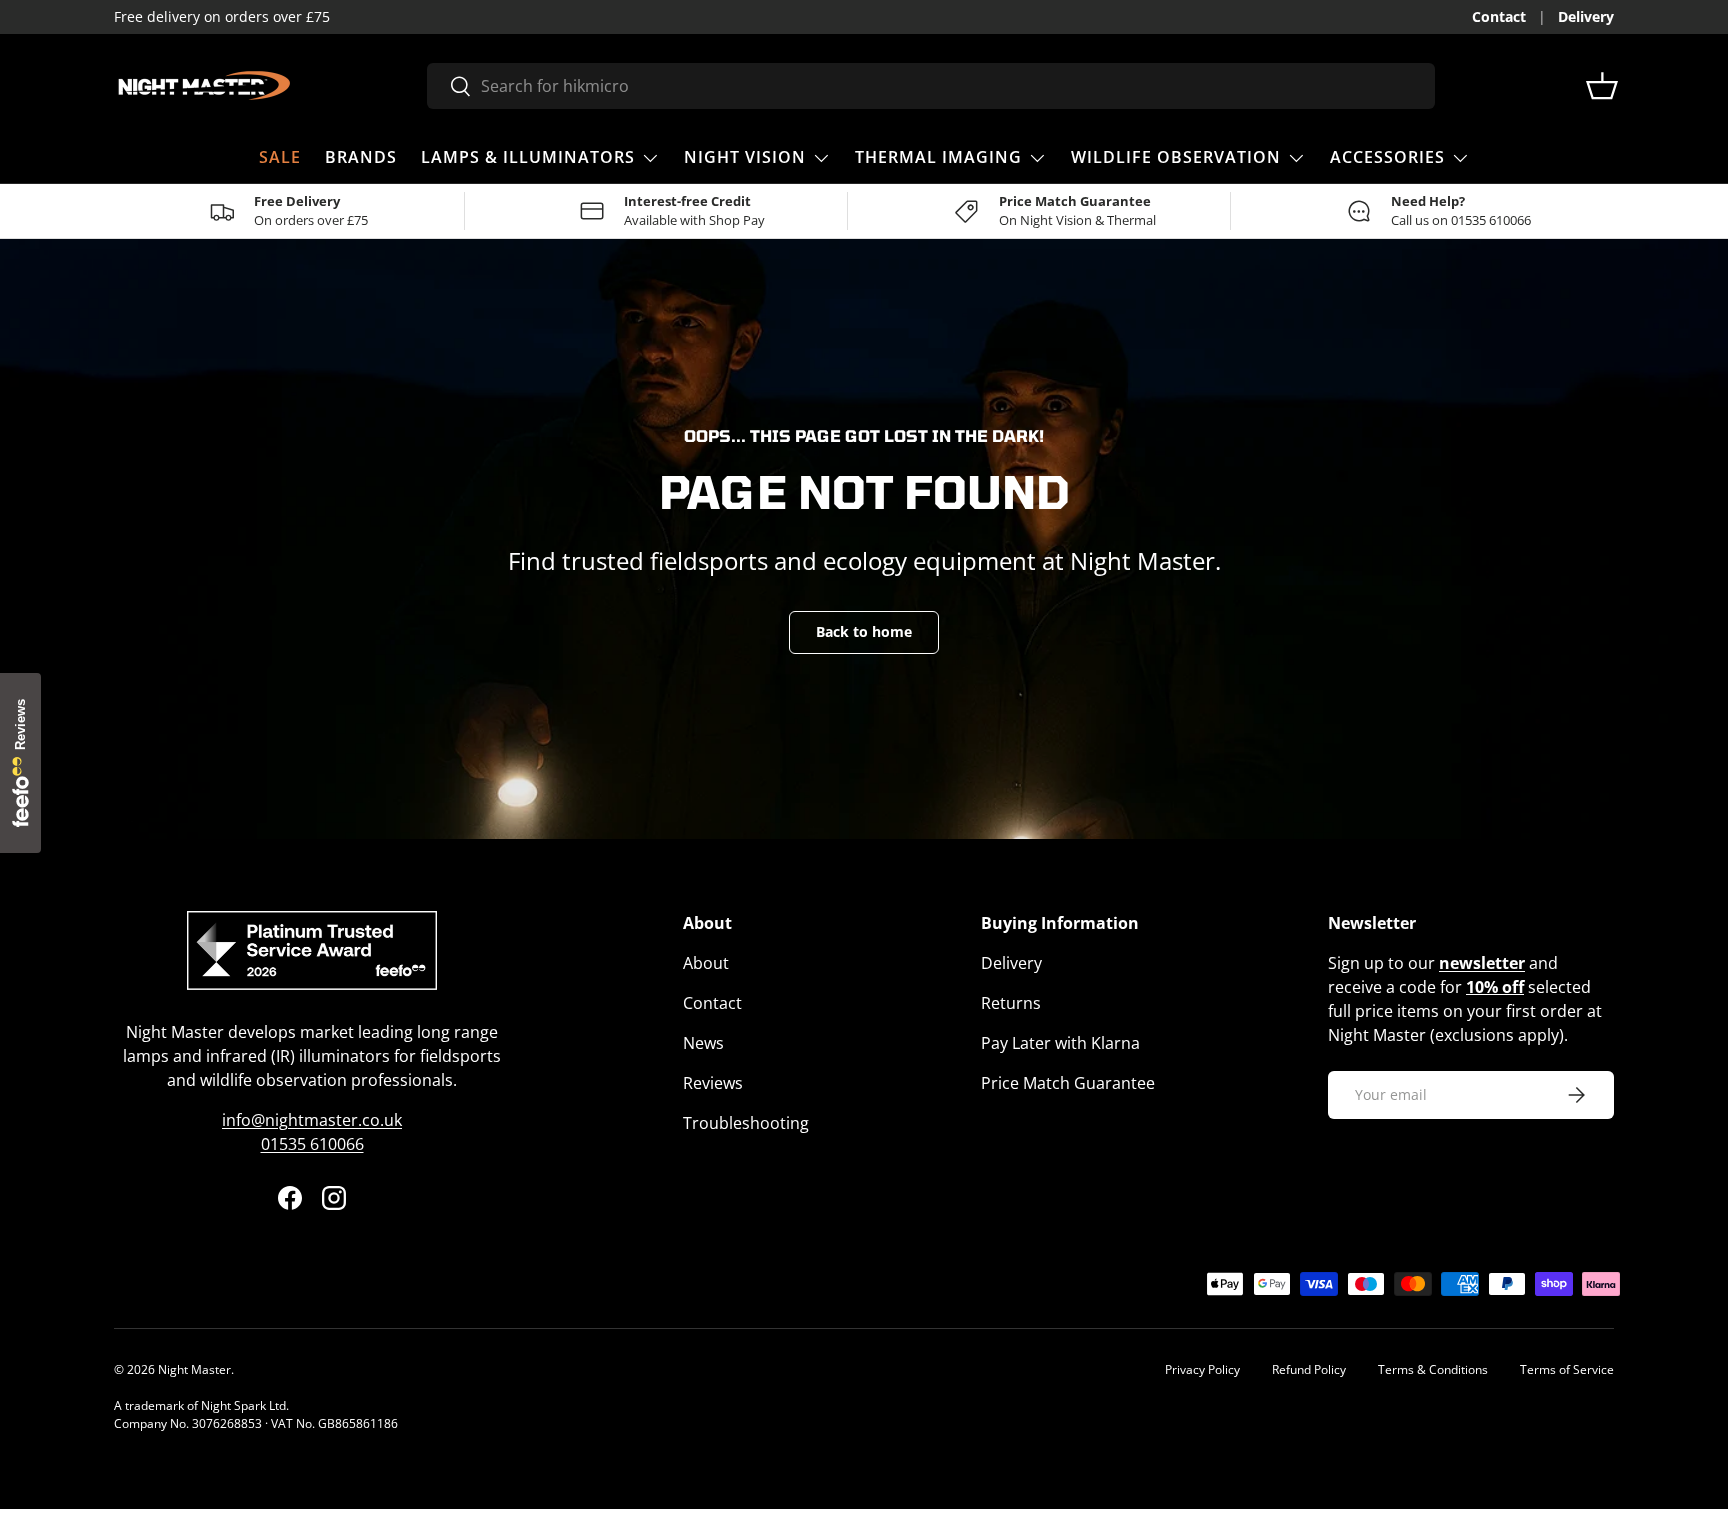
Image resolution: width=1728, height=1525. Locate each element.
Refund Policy (1309, 1369)
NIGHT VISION (745, 157)
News (703, 1043)
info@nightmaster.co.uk (312, 1120)
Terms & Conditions (1433, 1369)
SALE (280, 157)
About (706, 963)
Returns (1011, 1003)
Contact (1499, 16)
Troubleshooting (746, 1123)
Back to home (864, 631)
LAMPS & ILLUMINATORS (528, 157)
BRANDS (361, 157)
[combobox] (930, 86)
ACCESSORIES (1387, 157)
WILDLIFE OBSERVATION (1176, 157)
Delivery (1586, 16)
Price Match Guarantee (1068, 1083)
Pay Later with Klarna (1060, 1043)
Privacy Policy (1202, 1369)
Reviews (713, 1083)
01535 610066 (312, 1144)
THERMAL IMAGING (938, 157)
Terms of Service (1567, 1369)
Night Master (194, 1369)
